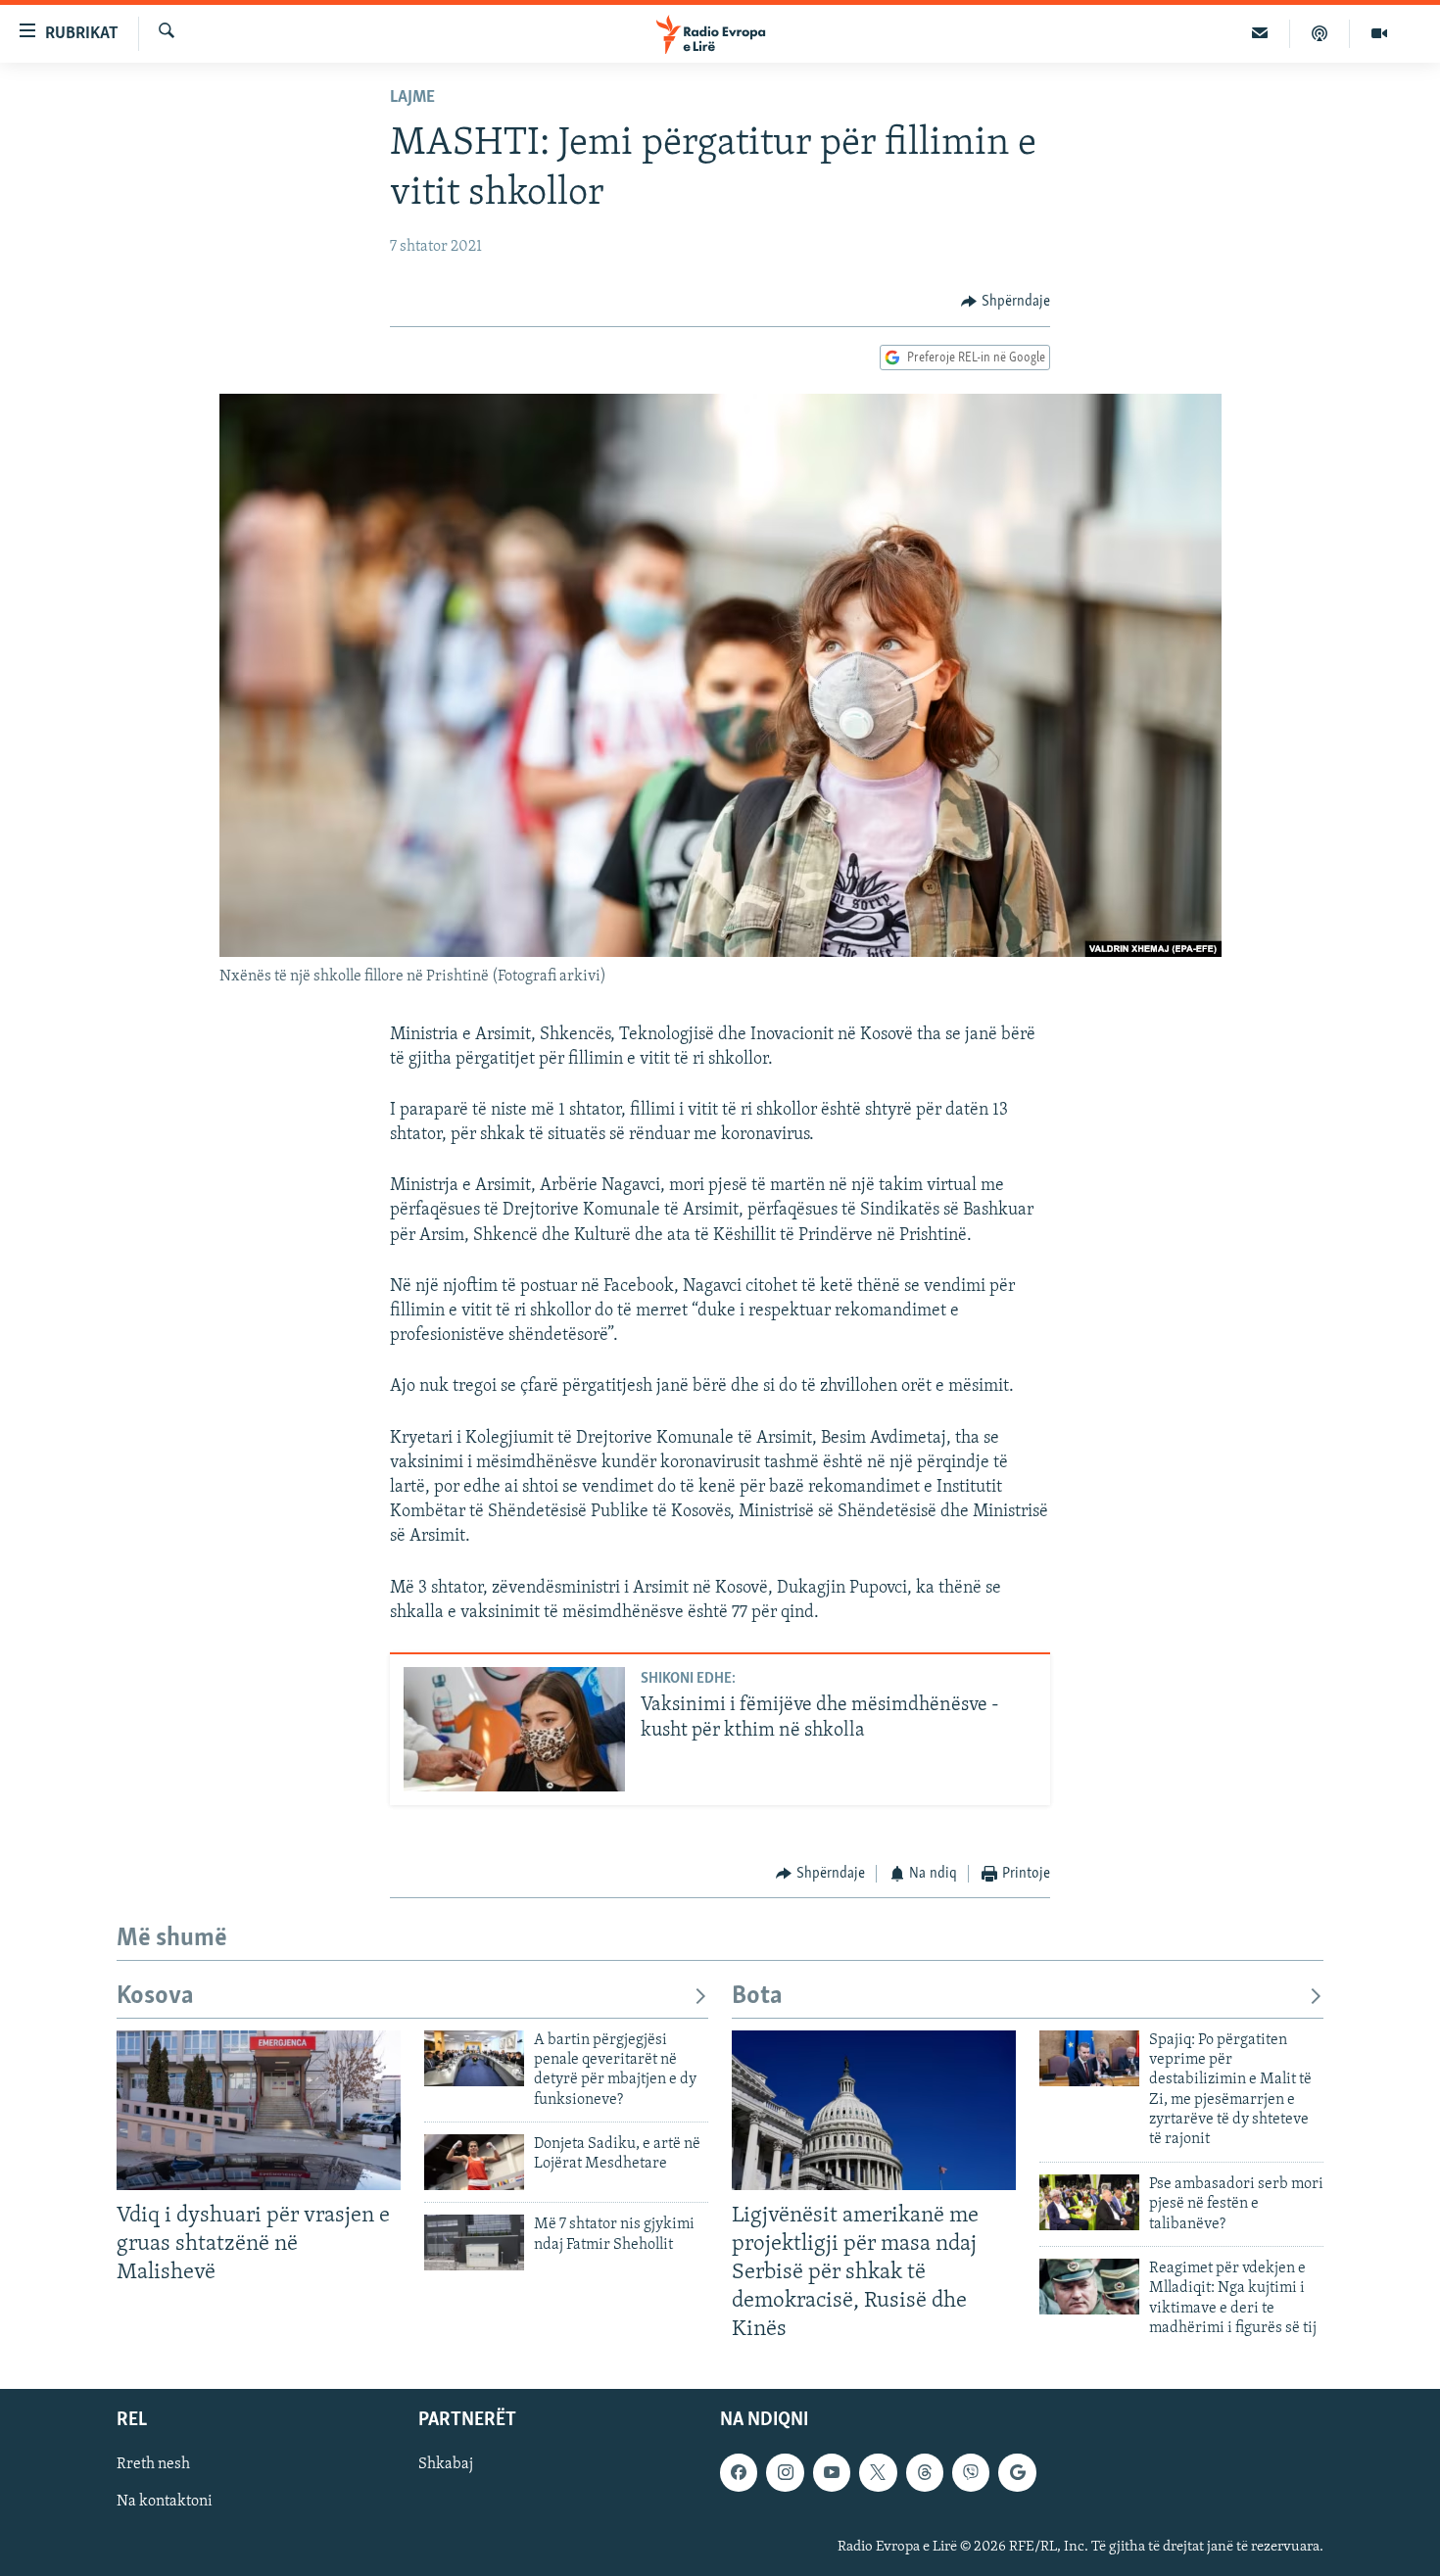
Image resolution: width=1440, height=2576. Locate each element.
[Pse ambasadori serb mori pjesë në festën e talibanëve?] (1089, 2202)
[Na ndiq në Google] (1017, 2473)
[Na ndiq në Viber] (971, 2473)
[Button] (1006, 302)
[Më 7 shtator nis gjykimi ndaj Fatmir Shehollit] (474, 2242)
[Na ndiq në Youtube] (832, 2473)
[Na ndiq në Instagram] (785, 2473)
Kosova (155, 1997)
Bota (757, 1997)
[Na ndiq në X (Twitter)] (878, 2473)
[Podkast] (1320, 33)
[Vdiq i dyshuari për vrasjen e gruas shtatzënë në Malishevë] (259, 2110)
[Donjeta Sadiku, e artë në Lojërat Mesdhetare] (474, 2162)
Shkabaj (446, 2465)
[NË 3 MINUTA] (1260, 33)
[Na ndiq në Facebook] (739, 2473)
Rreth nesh (153, 2465)
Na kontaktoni (165, 2503)
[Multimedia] (1379, 33)
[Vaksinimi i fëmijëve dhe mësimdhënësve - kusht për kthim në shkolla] (514, 1729)
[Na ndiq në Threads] (925, 2473)
